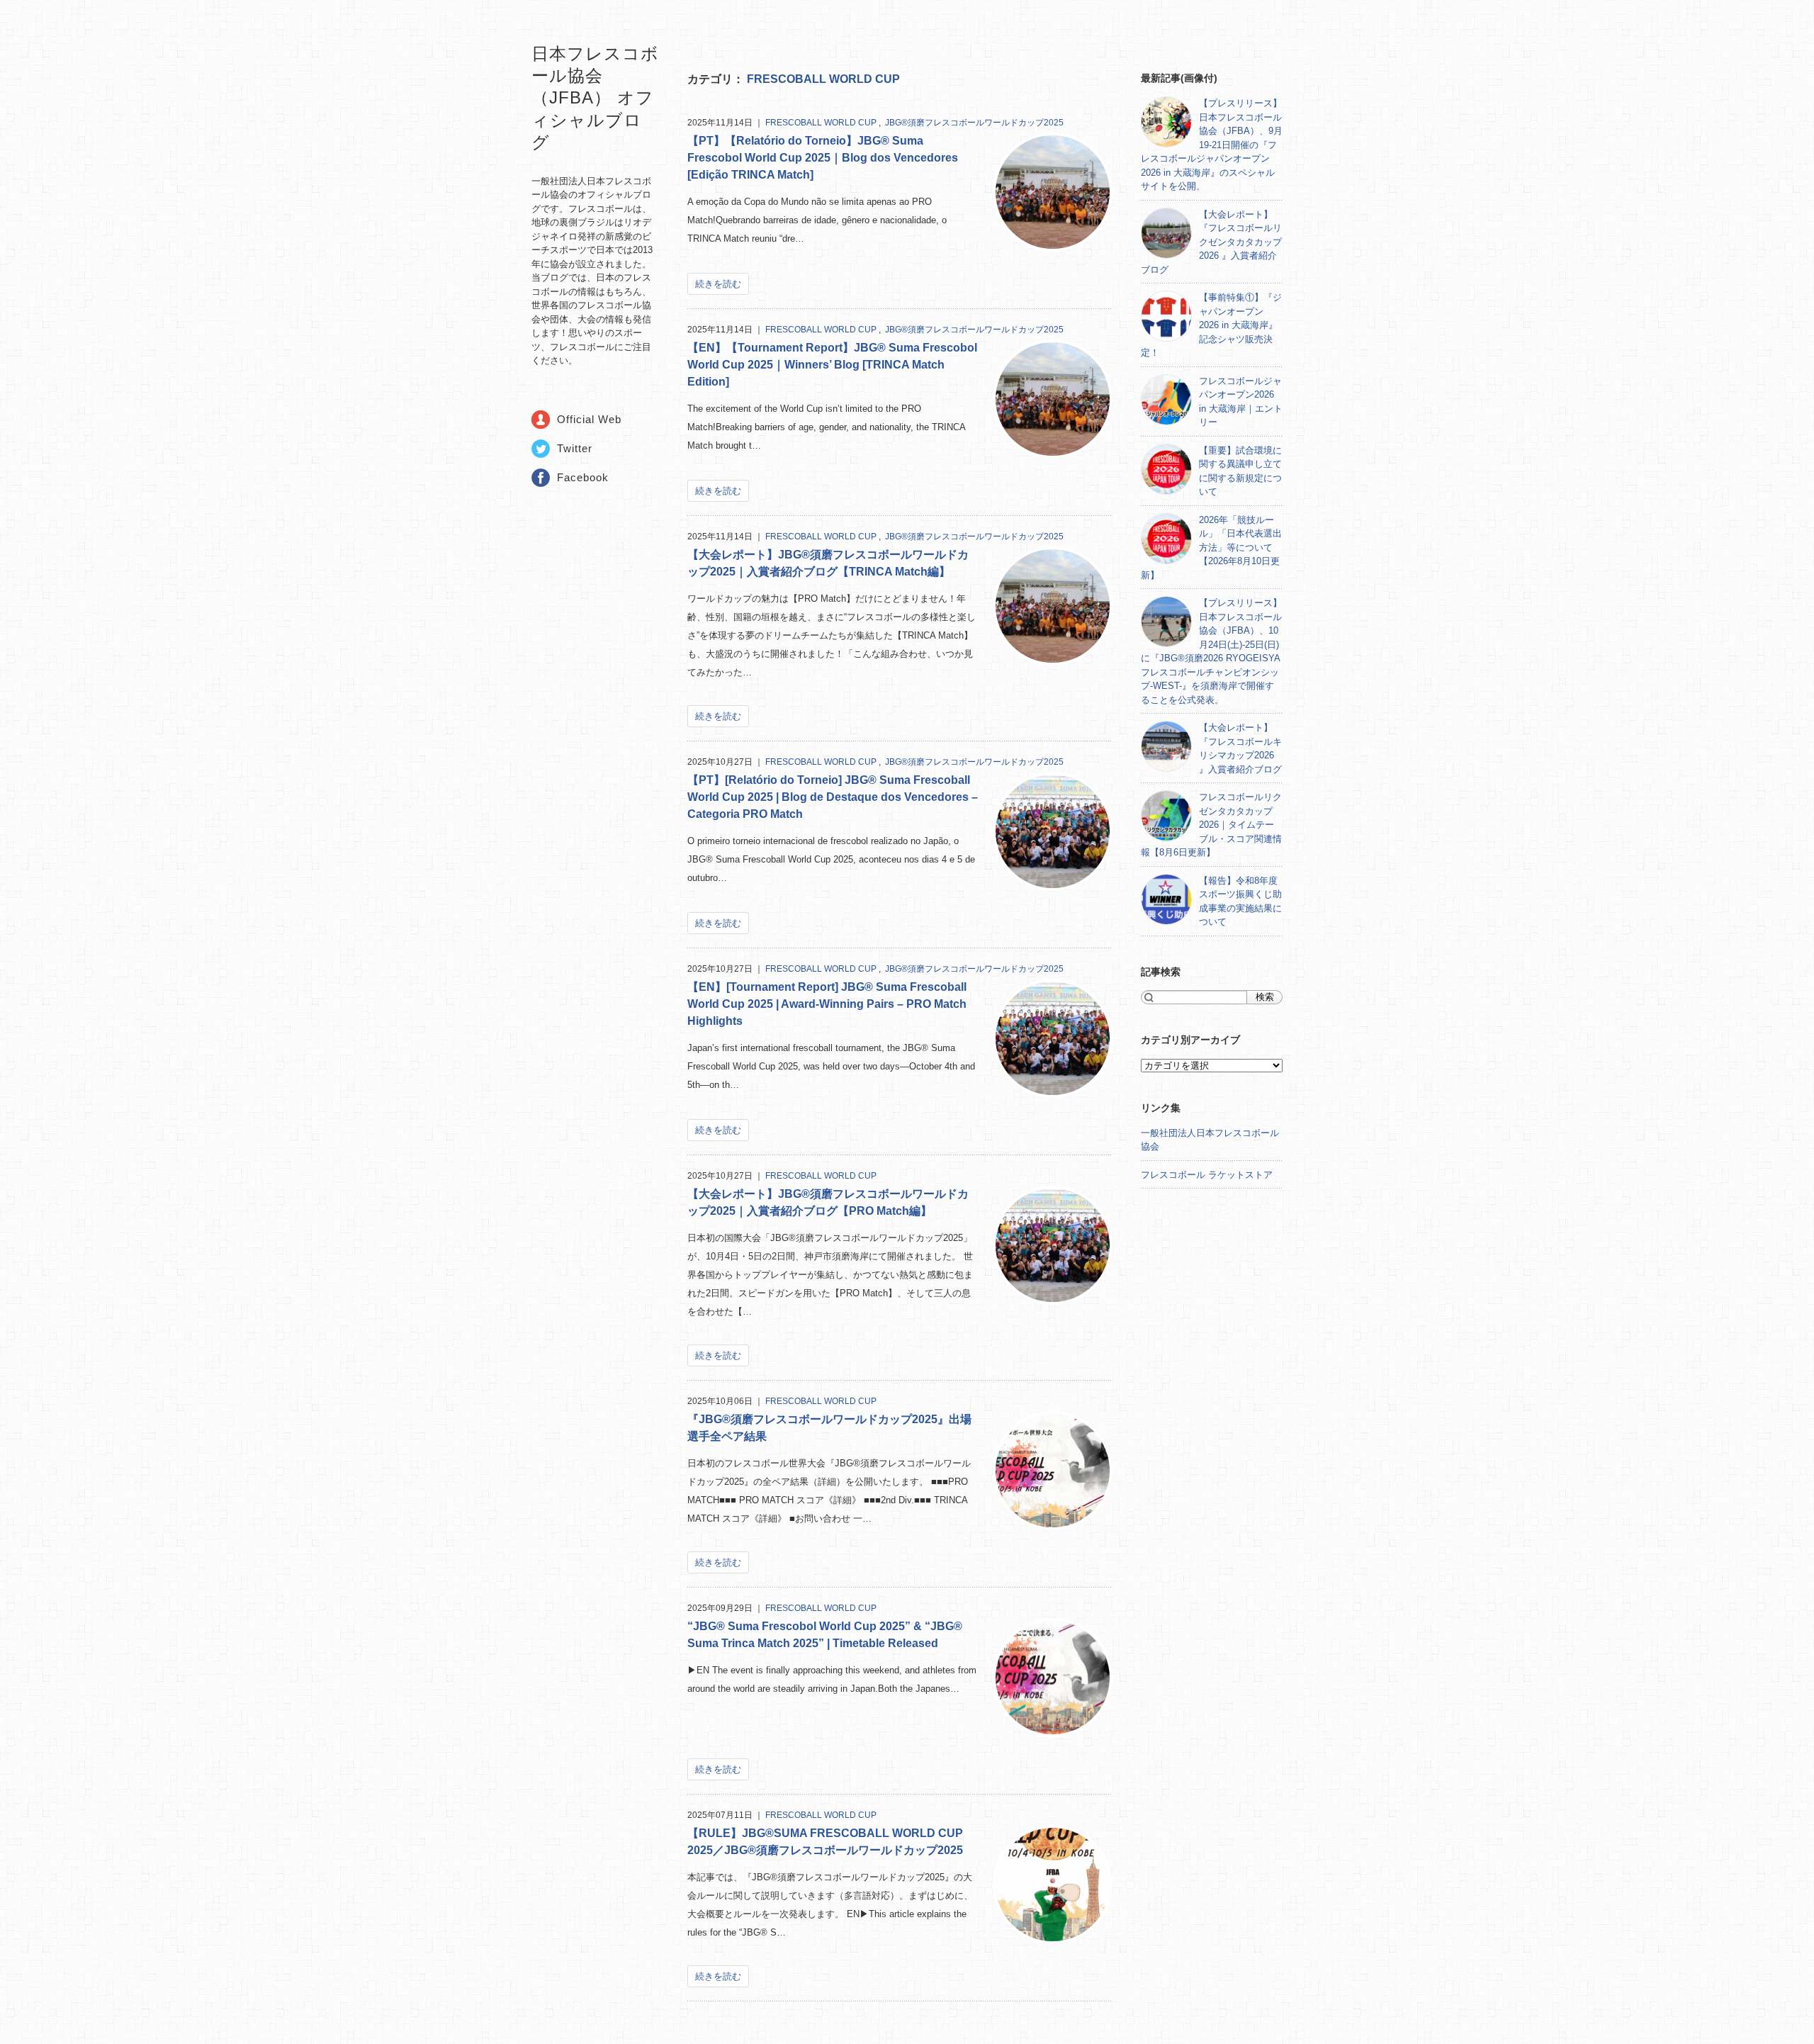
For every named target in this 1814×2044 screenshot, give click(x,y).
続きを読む (718, 284)
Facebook (583, 477)
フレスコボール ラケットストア (1207, 1175)
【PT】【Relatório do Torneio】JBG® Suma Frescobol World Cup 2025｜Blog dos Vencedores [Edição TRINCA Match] (823, 158)
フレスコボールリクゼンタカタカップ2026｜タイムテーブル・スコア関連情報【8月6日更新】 (1211, 825)
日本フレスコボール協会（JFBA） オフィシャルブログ (595, 98)
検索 (1265, 997)
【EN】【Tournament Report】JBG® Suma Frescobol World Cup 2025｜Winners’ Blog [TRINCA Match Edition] (832, 365)
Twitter (575, 448)
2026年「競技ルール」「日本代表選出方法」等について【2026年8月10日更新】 (1211, 547)
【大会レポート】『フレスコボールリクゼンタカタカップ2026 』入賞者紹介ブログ (1211, 242)
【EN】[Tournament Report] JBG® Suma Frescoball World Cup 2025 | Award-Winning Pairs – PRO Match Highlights (827, 1004)
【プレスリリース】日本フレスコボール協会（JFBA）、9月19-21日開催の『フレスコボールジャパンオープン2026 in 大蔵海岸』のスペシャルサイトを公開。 (1212, 145)
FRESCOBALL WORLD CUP (823, 79)
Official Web (589, 419)
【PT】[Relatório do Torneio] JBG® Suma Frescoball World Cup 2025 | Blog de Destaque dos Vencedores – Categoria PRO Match (833, 797)
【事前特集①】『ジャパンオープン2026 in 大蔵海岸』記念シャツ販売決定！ (1211, 325)
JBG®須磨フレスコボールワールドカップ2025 (974, 123)
